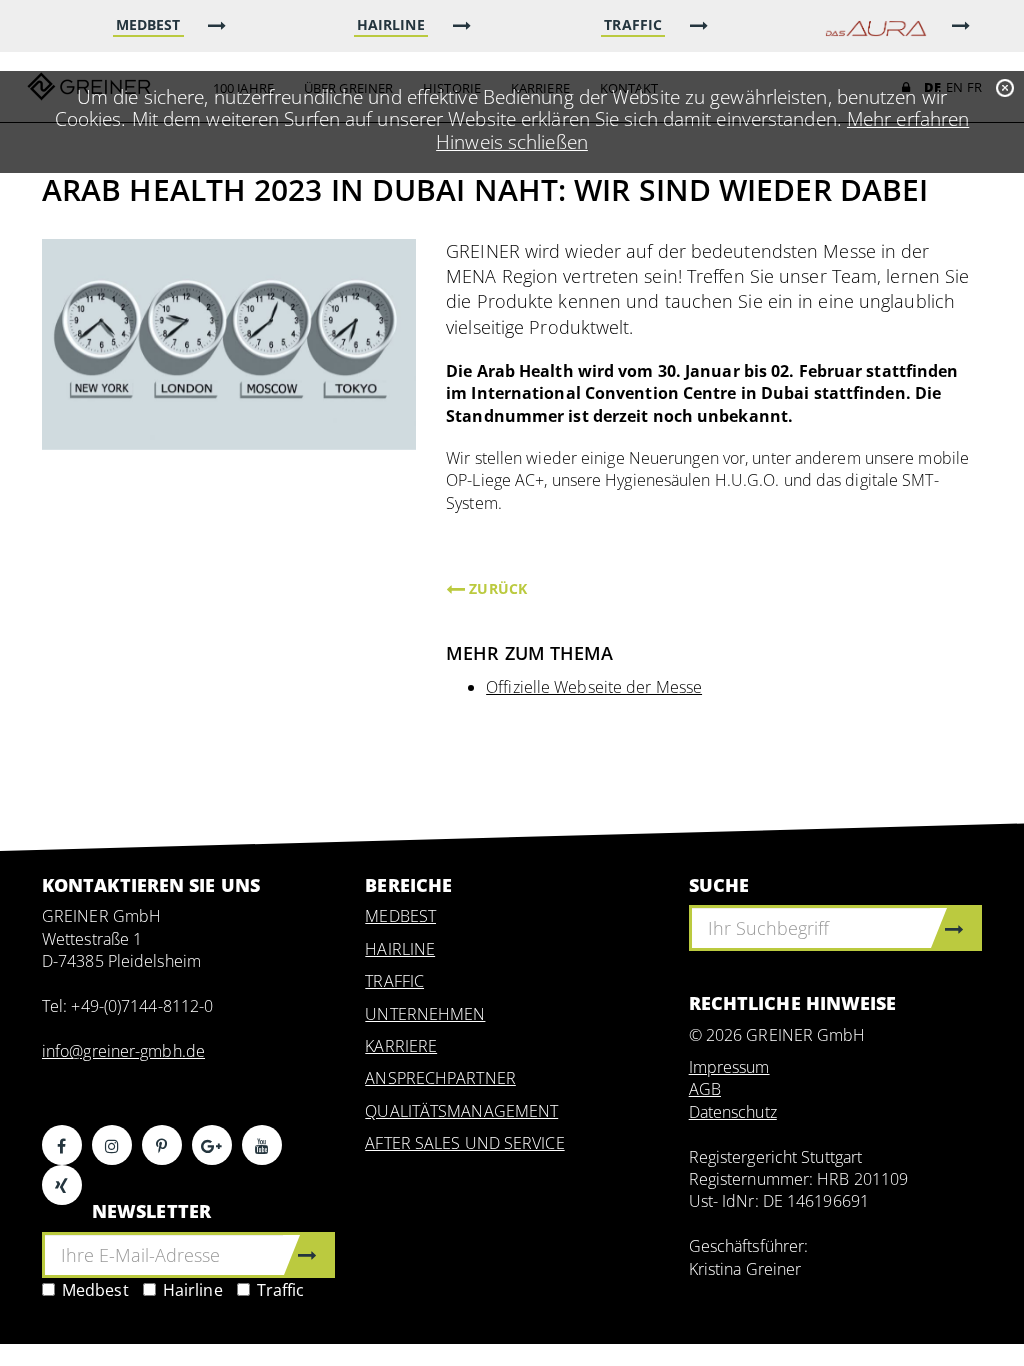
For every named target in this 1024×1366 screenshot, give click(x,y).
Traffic (281, 1290)
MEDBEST (400, 916)
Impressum (729, 1067)
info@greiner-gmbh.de (123, 1051)
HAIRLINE (400, 949)
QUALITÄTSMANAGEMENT (461, 1111)
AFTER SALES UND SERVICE (464, 1143)
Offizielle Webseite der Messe (594, 687)
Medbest (95, 1290)
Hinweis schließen (512, 141)
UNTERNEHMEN (425, 1014)
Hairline (193, 1290)
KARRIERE (401, 1046)
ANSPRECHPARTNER (440, 1078)
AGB (705, 1089)
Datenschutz (733, 1112)
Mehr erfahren (908, 118)
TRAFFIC (394, 981)
